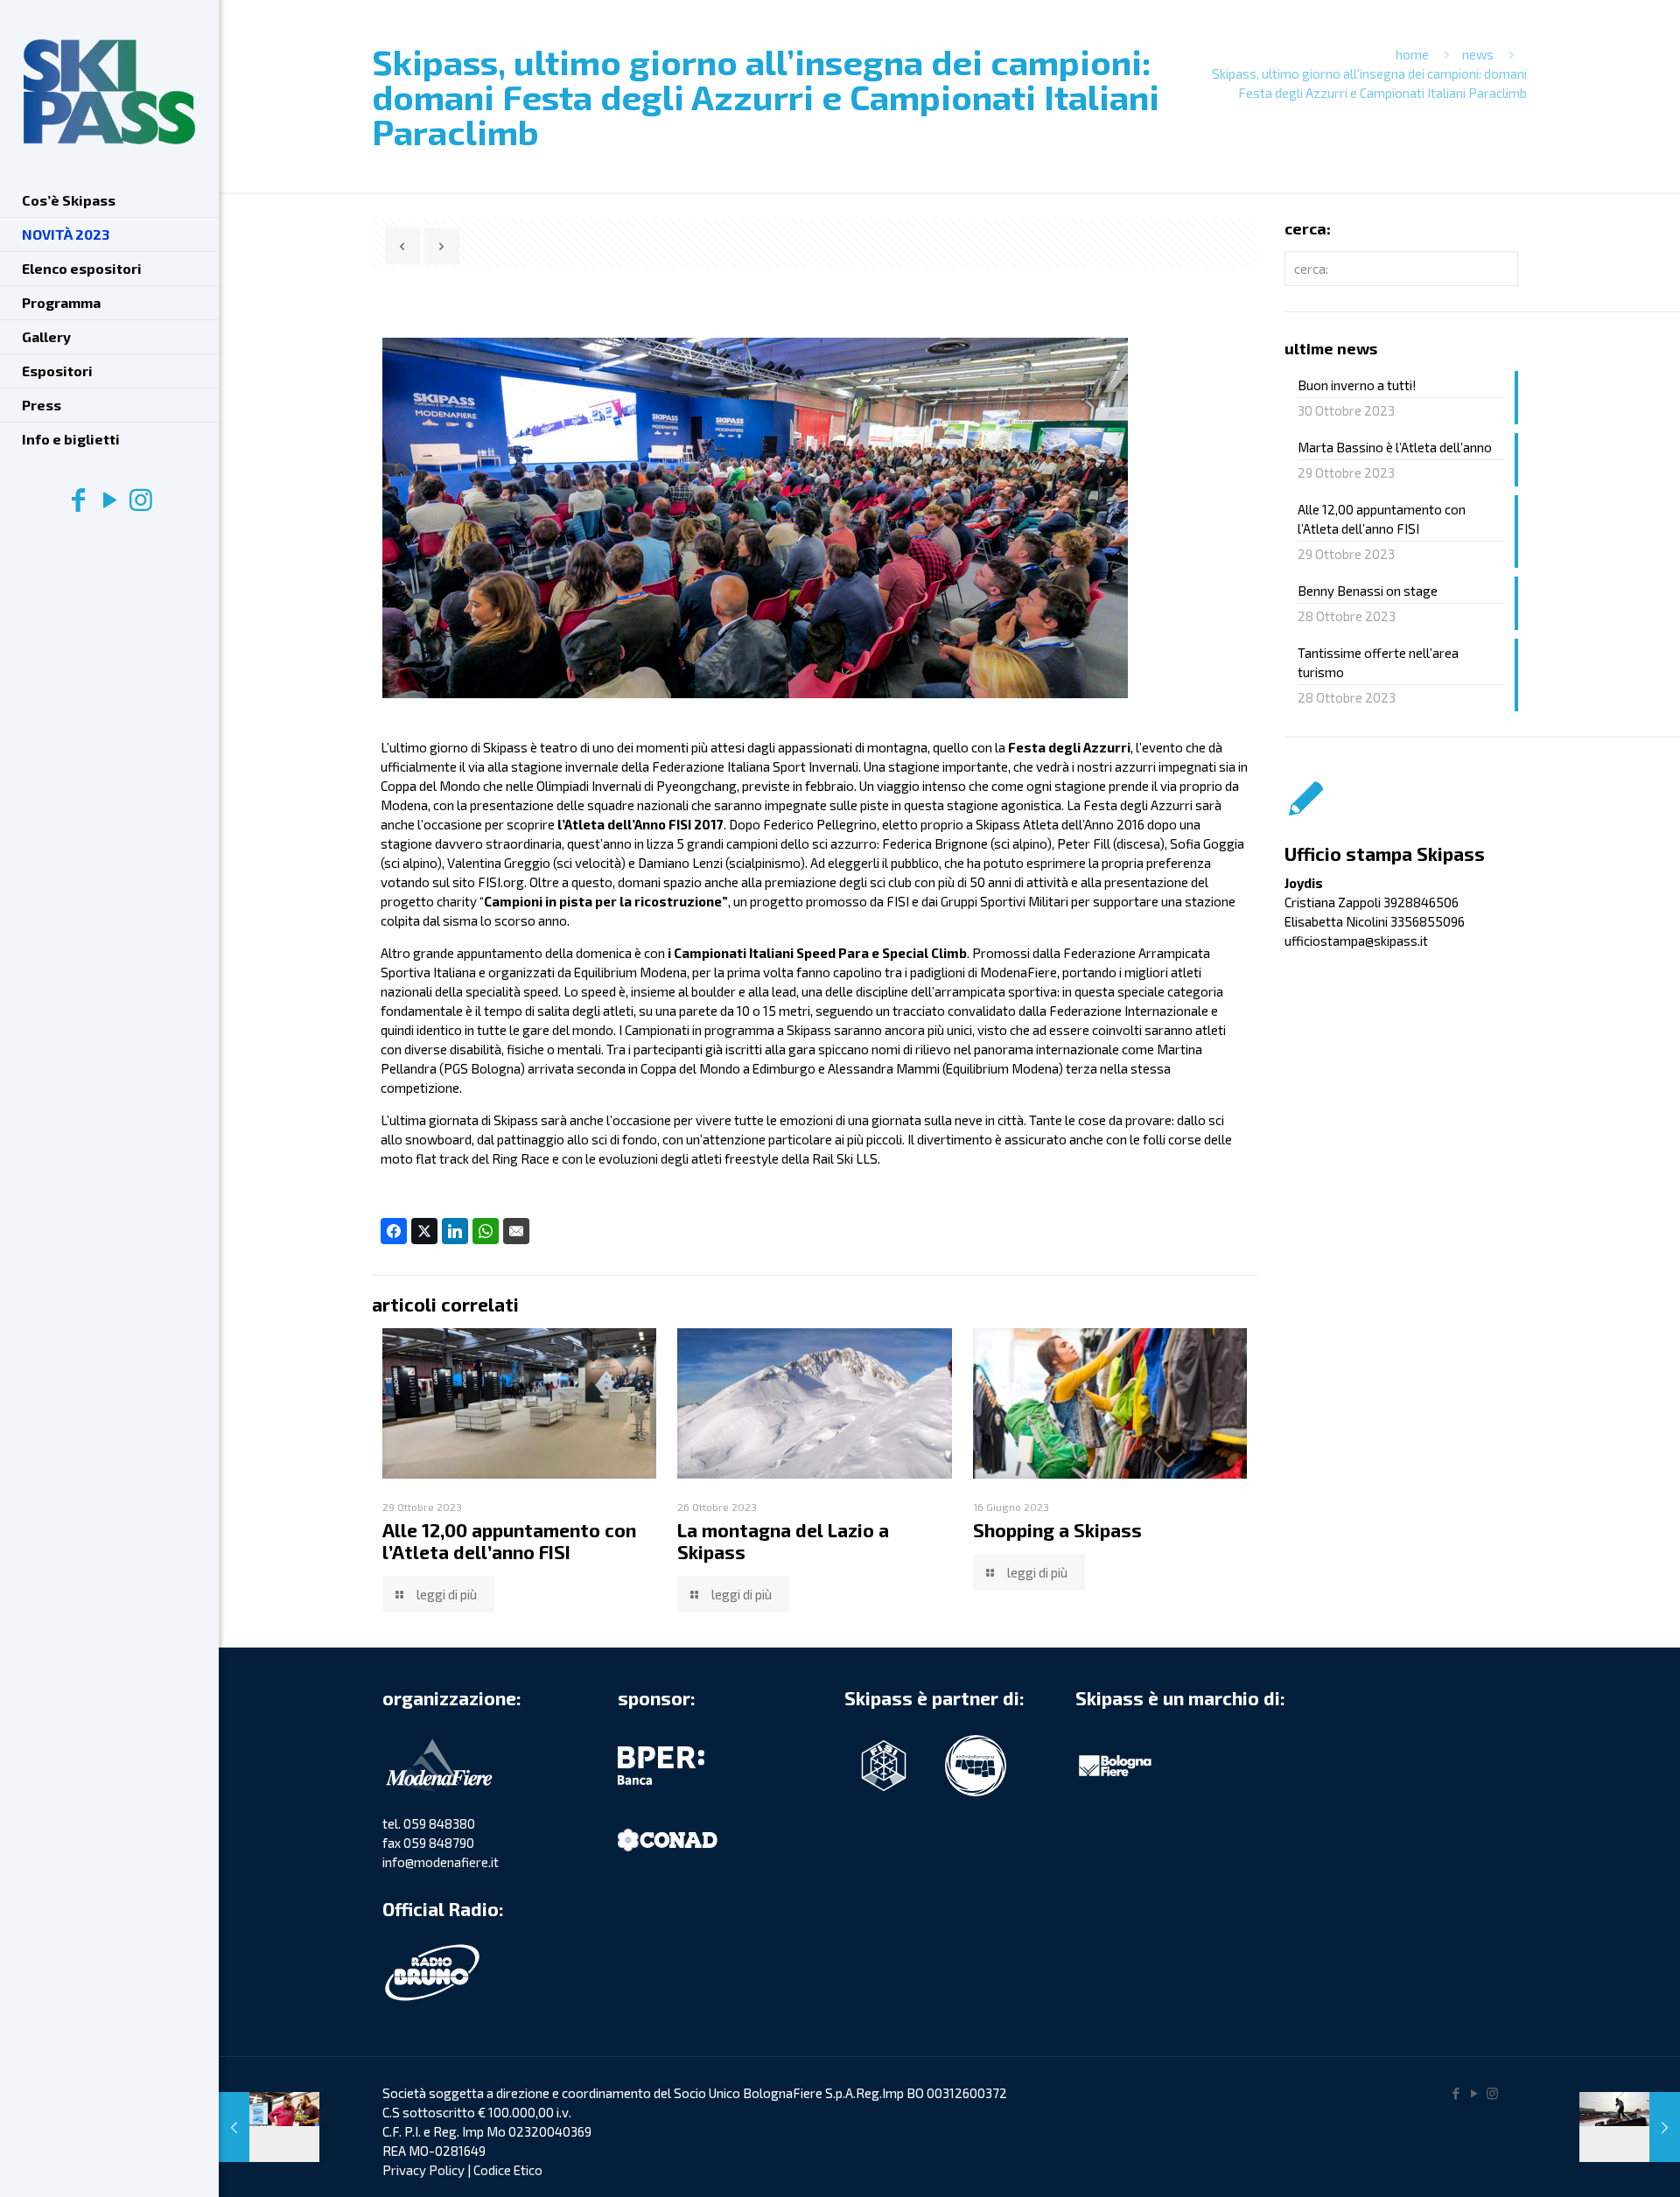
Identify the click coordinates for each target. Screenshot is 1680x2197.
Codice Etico (508, 2170)
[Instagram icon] (141, 499)
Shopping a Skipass (1057, 1530)
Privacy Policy (423, 2170)
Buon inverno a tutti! (1357, 385)
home (1412, 54)
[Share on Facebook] (394, 1231)
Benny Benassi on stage (1368, 591)
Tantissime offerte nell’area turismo (1378, 662)
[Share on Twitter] (424, 1231)
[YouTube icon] (109, 499)
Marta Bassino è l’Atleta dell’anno (1395, 447)
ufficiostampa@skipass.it (1356, 941)
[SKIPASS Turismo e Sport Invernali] (109, 92)
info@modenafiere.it (441, 1862)
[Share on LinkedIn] (455, 1231)
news (1478, 54)
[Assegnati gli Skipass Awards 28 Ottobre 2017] (269, 2127)
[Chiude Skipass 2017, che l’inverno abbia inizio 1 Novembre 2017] (1630, 2127)
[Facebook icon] (78, 499)
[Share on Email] (516, 1231)
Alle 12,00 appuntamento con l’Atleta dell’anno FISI (509, 1541)
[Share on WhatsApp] (486, 1231)
